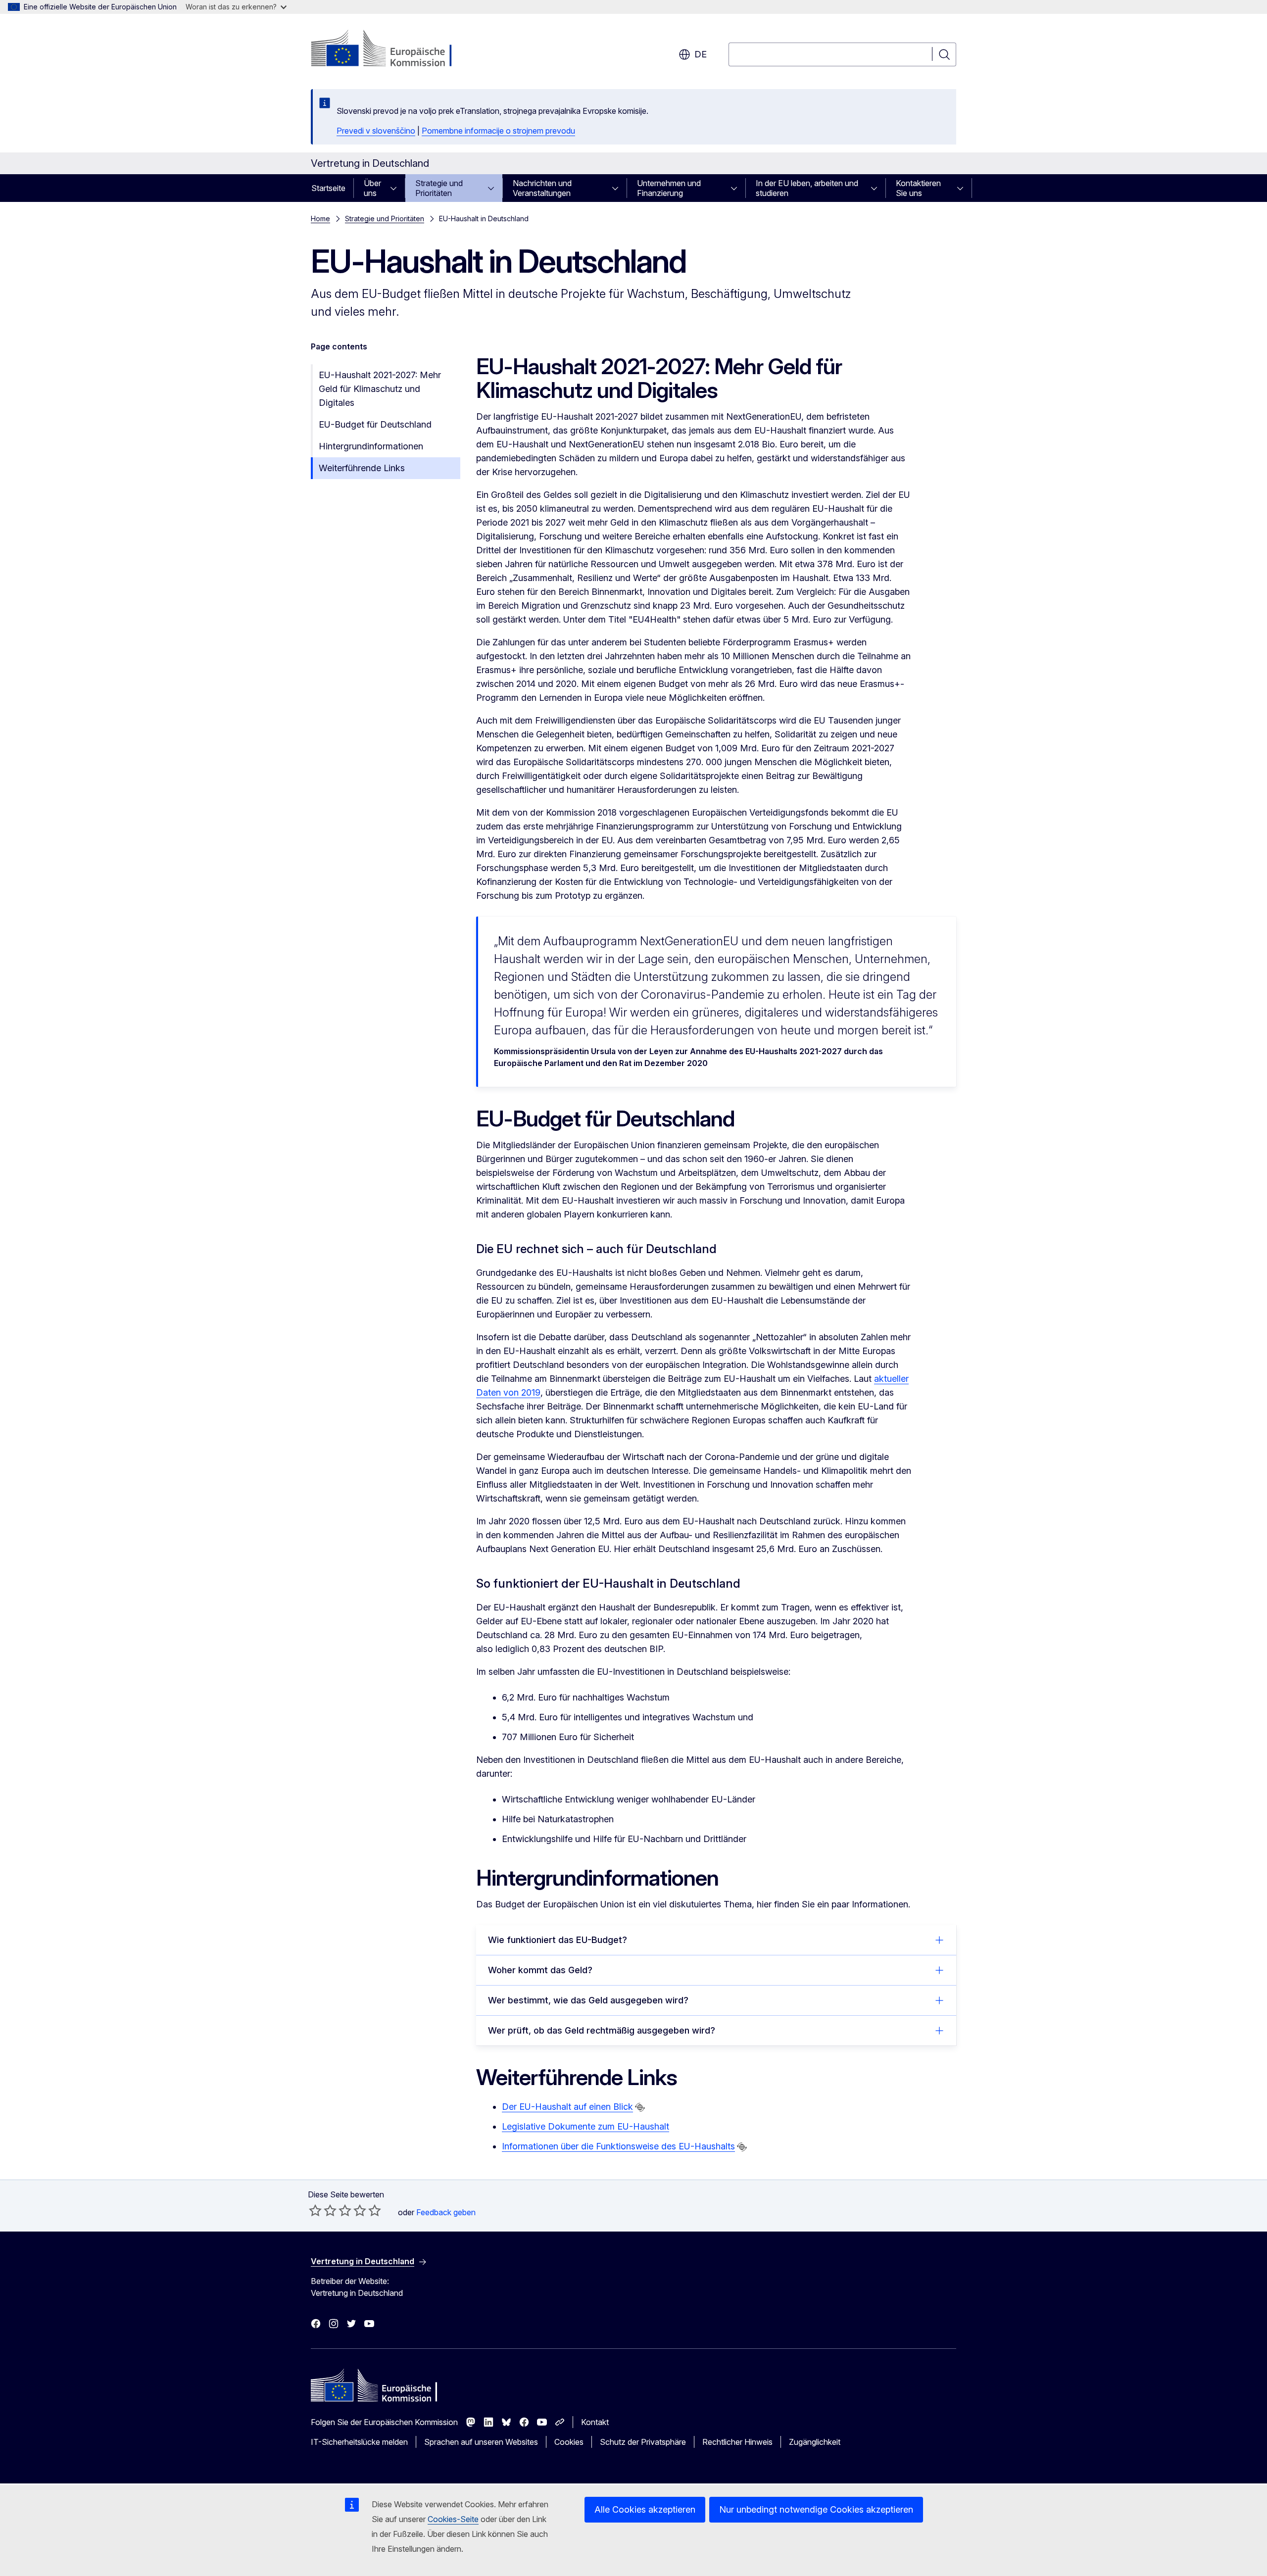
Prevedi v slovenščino (376, 131)
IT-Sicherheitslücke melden (359, 2442)
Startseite (328, 188)
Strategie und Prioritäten (439, 188)
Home (320, 219)
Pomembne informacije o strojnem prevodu (498, 131)
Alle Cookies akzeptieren (645, 2509)
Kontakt (595, 2422)
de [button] (701, 54)
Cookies (569, 2442)
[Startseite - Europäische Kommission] (391, 49)
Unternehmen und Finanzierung (669, 188)
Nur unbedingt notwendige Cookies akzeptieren (816, 2509)
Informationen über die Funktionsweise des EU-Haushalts (618, 2146)
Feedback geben (446, 2212)
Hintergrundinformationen (371, 446)
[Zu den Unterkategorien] (396, 188)
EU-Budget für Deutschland (375, 424)
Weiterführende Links (362, 468)
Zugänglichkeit (815, 2442)
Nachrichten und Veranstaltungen (542, 188)
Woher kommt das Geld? (540, 1970)
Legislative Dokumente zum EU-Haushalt (585, 2126)
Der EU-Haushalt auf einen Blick (567, 2107)
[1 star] (315, 2210)
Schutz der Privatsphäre (643, 2442)
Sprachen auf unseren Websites (481, 2442)
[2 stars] (323, 2210)
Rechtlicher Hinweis (737, 2442)
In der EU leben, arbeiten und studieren (807, 188)
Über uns (372, 188)
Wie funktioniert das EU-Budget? (558, 1940)
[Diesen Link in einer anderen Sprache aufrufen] (640, 2107)
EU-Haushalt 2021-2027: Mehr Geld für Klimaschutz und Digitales (380, 389)
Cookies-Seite (453, 2519)
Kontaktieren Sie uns (918, 188)
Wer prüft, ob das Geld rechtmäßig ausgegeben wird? (602, 2030)
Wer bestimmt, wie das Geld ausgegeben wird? (588, 2000)
